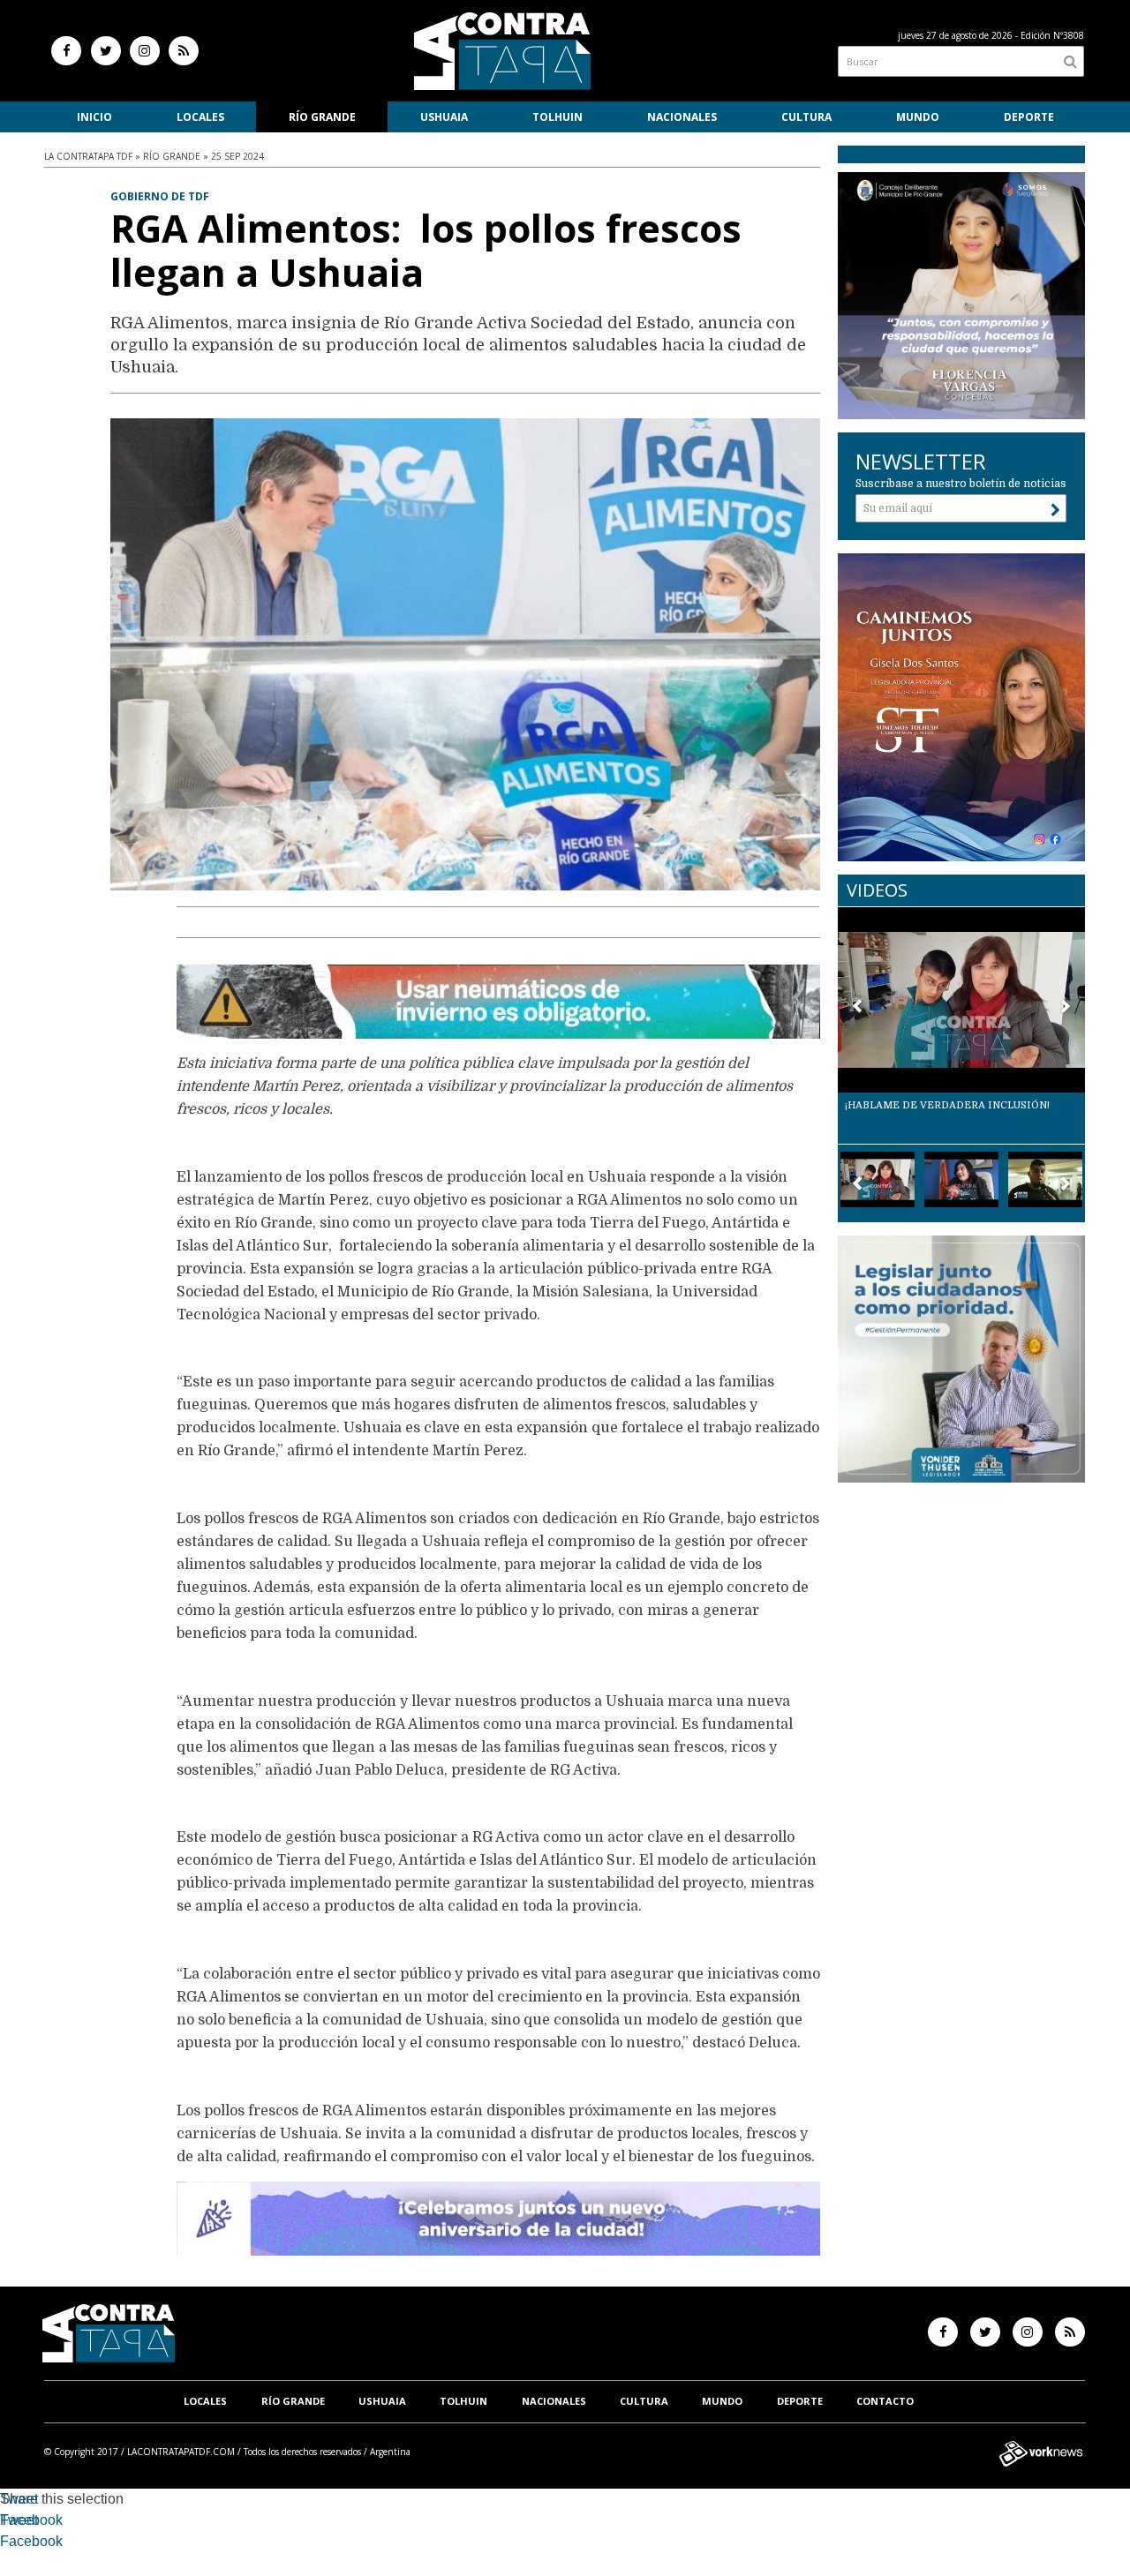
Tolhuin (557, 117)
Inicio (94, 117)
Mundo (918, 117)
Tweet (19, 2499)
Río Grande (322, 117)
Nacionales (682, 117)
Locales (200, 117)
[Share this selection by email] (9, 2544)
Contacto (885, 2401)
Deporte (1029, 117)
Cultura (806, 117)
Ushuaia (444, 117)
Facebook (31, 2520)
